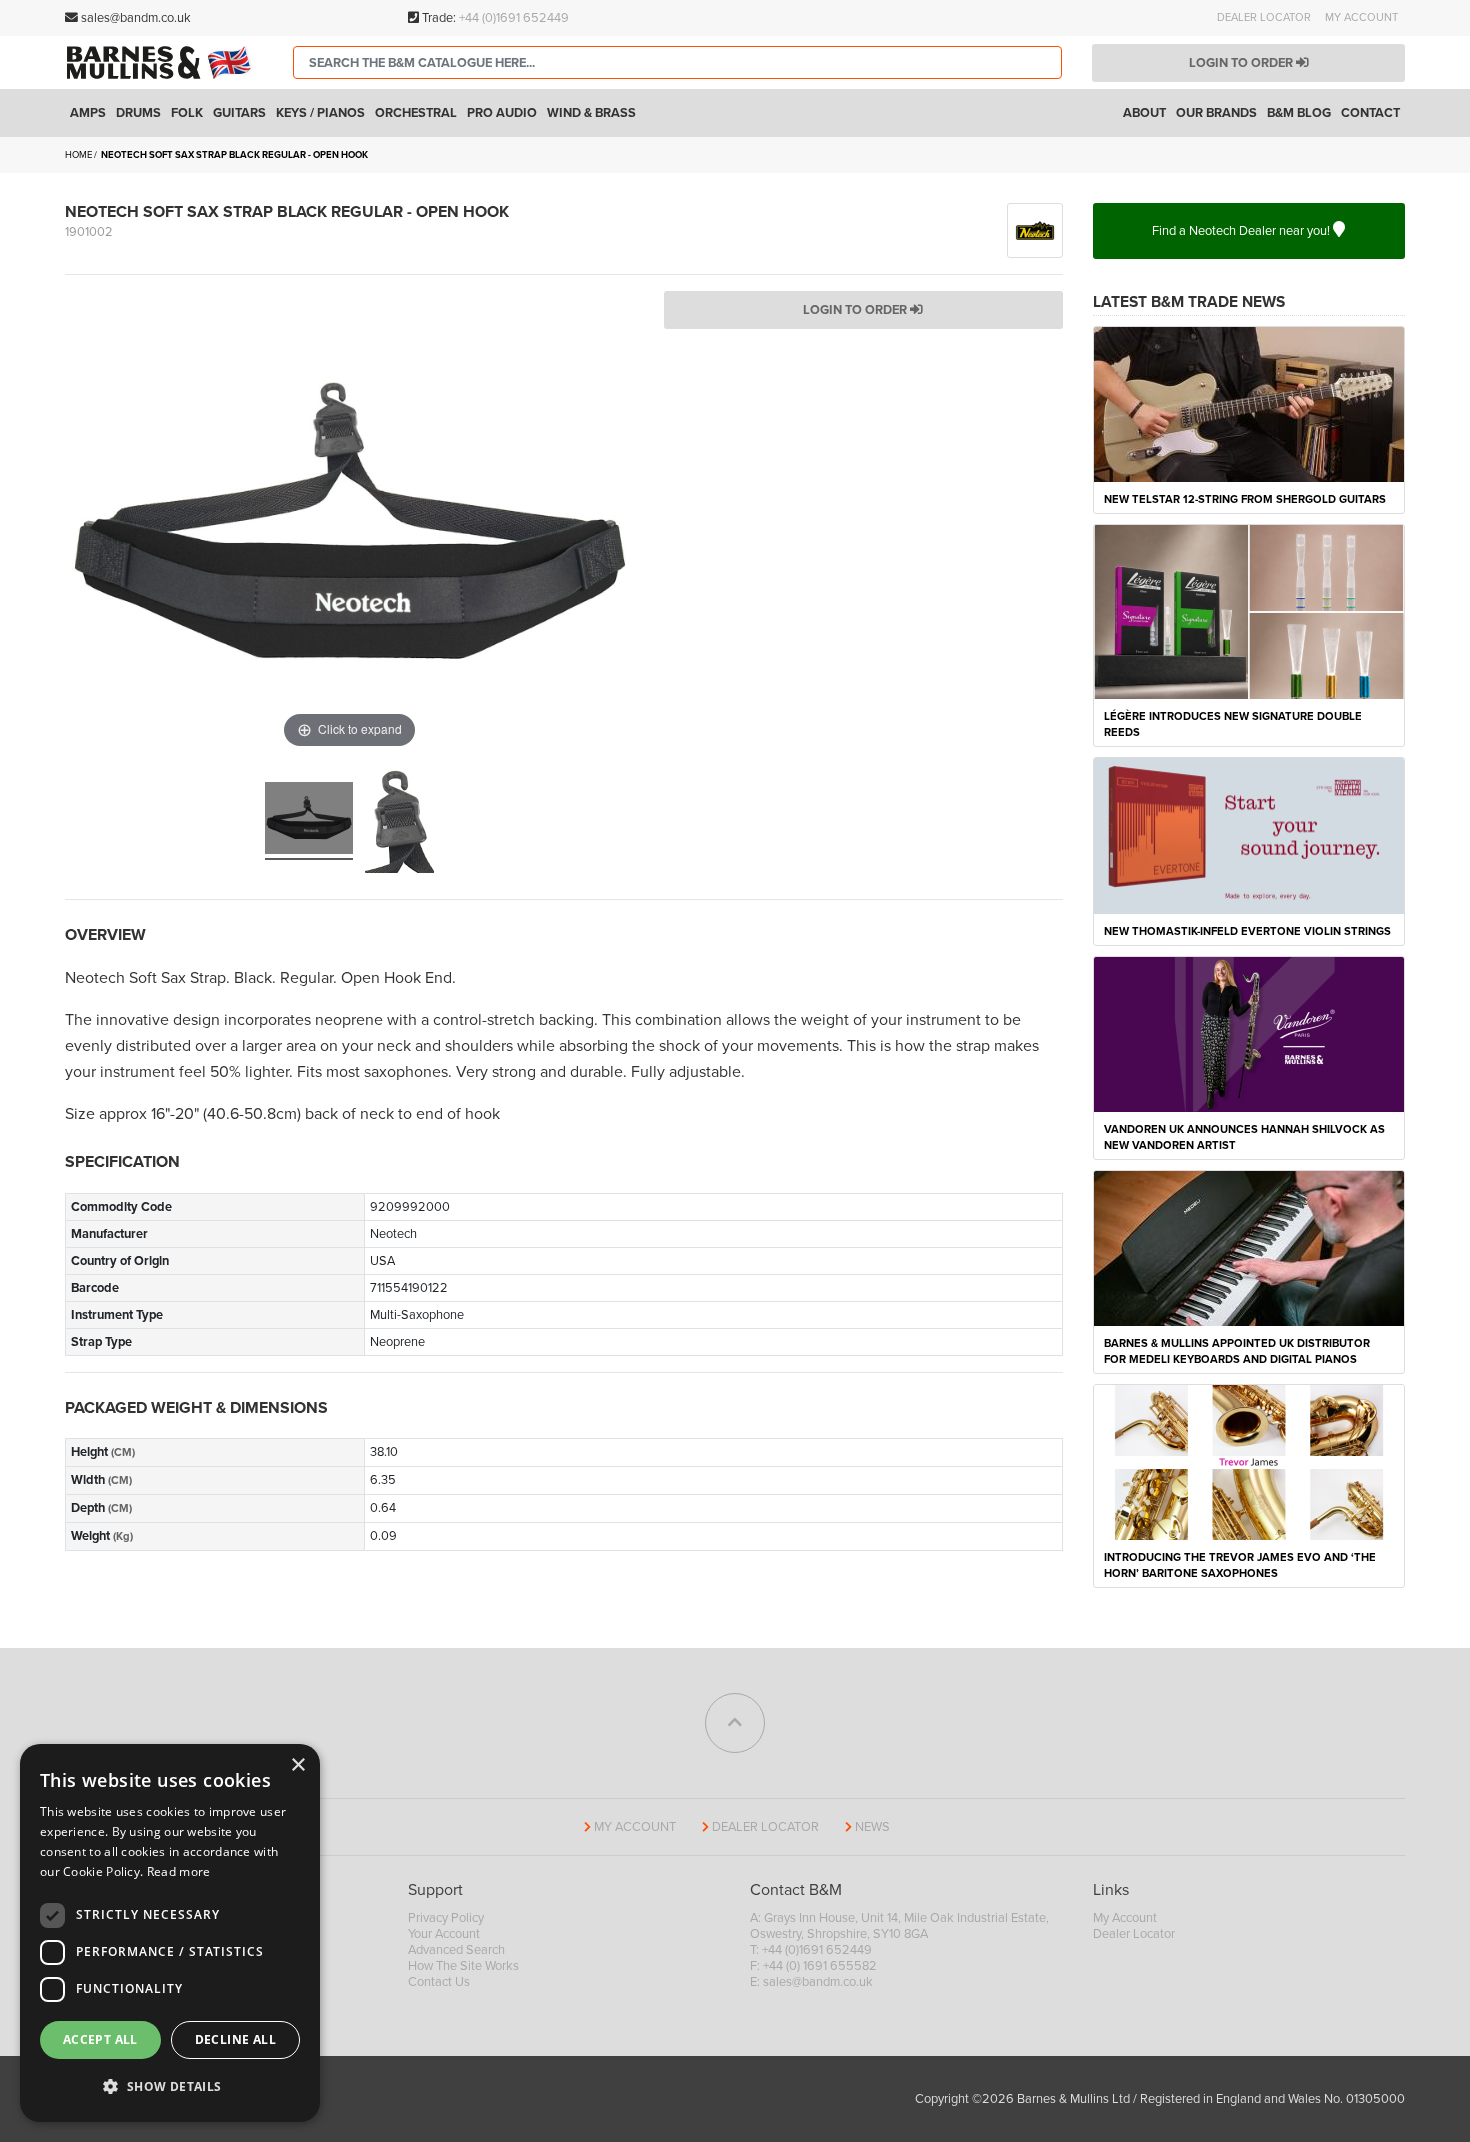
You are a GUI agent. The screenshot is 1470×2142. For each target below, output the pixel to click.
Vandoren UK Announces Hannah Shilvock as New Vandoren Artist (1244, 1137)
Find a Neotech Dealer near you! (1242, 231)
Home (78, 155)
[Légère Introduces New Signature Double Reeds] (1249, 611)
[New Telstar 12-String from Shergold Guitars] (1249, 403)
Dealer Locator (1264, 17)
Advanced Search (456, 1950)
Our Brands (1216, 113)
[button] (170, 2087)
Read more (179, 1871)
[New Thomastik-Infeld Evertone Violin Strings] (1249, 835)
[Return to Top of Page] (735, 1723)
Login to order (1242, 63)
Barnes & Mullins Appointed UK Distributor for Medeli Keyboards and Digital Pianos (1237, 1351)
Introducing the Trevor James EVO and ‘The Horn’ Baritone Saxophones (1240, 1565)
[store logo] (164, 62)
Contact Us (439, 1982)
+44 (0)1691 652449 (514, 18)
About (1144, 113)
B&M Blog (1299, 113)
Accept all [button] (100, 2039)
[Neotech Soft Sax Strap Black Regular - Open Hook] (309, 821)
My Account (1361, 17)
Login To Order (856, 310)
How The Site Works (463, 1966)
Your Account (444, 1934)
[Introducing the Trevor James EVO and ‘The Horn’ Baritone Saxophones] (1249, 1462)
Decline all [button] (235, 2039)
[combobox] (677, 62)
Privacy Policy (446, 1918)
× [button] (297, 1765)
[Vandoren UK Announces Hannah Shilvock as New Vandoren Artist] (1249, 1033)
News (872, 1827)
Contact (1370, 113)
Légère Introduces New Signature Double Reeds (1233, 724)
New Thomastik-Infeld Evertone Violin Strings (1247, 931)
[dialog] (170, 1933)
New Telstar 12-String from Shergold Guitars (1245, 499)
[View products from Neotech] (1035, 229)
